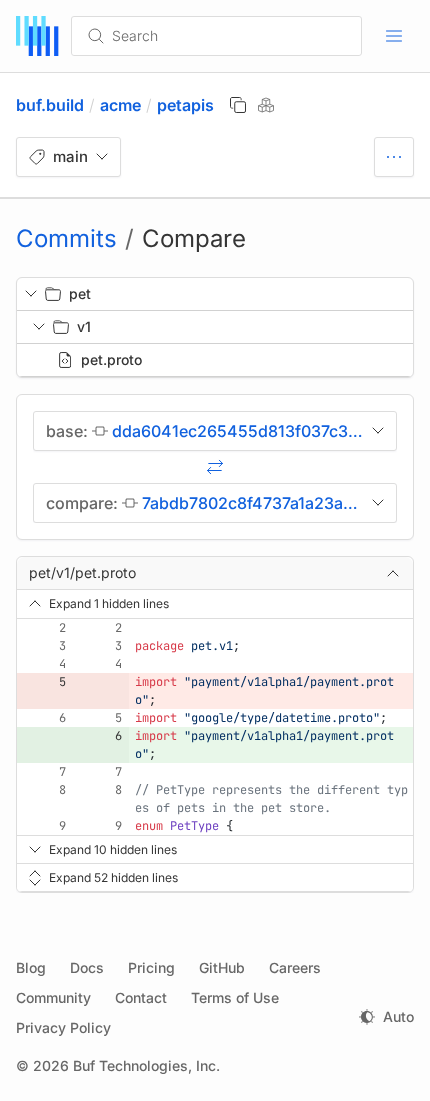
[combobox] (223, 36)
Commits (66, 238)
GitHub (222, 967)
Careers (295, 967)
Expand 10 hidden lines (113, 849)
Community (53, 997)
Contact (141, 997)
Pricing (151, 967)
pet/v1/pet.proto (82, 573)
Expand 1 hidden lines (109, 603)
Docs (87, 967)
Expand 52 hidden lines (113, 877)
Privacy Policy (63, 1027)
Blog (31, 967)
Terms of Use (235, 997)
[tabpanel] (215, 546)
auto (398, 1016)
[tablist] (394, 157)
